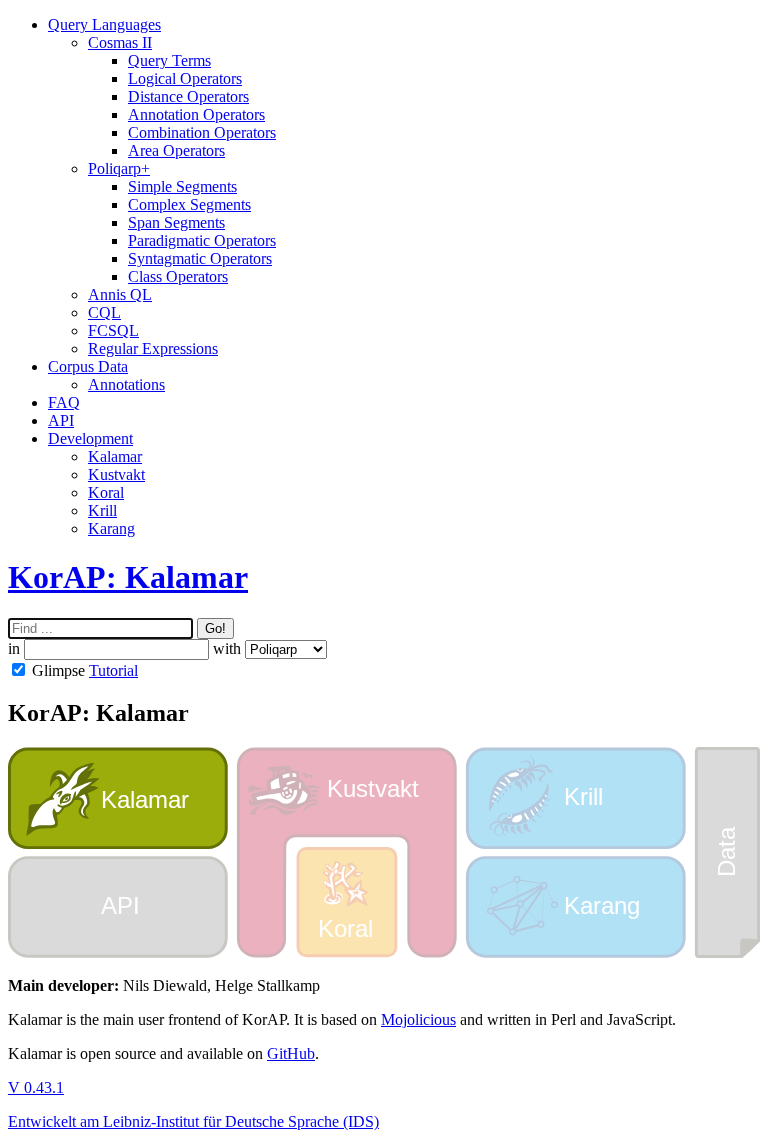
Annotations (126, 384)
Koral (106, 492)
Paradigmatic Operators (202, 240)
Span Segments (176, 222)
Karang (111, 528)
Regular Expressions (153, 348)
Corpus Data (88, 366)
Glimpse (58, 670)
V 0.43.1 (36, 1087)
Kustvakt (116, 474)
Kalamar (115, 456)
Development (90, 438)
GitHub (291, 1053)
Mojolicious (418, 1019)
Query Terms (169, 60)
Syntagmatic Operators (200, 258)
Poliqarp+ (119, 168)
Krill (102, 510)
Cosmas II (120, 42)
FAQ (64, 402)
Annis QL (120, 294)
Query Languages (104, 24)
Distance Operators (188, 96)
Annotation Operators (196, 114)
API (61, 420)
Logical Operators (185, 78)
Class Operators (178, 276)
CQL (104, 312)
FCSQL (113, 330)
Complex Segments (189, 204)
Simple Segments (182, 186)
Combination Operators (202, 132)
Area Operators (176, 150)
